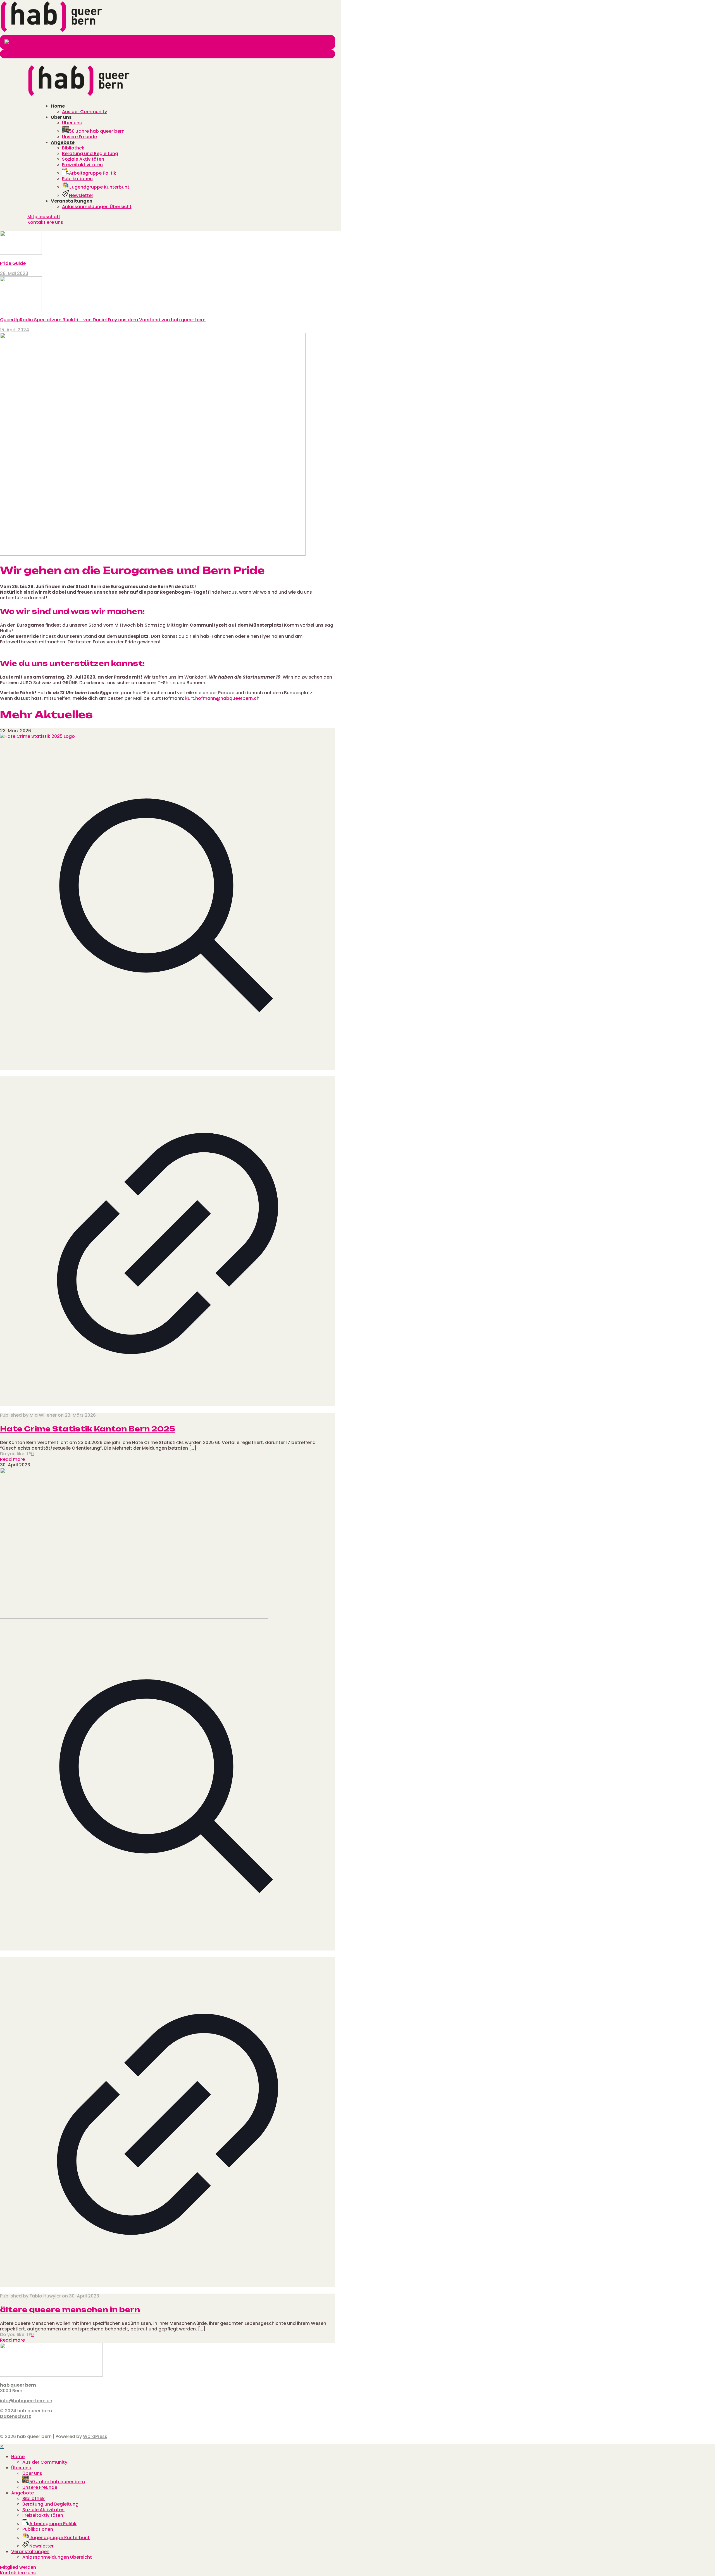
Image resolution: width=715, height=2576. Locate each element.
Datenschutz (16, 2416)
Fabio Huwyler (45, 2296)
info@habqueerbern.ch (26, 2401)
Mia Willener (43, 1415)
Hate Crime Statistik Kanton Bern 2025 (88, 1429)
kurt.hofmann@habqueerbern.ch (222, 698)
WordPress (95, 2436)
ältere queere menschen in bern (70, 2310)
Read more (12, 1459)
